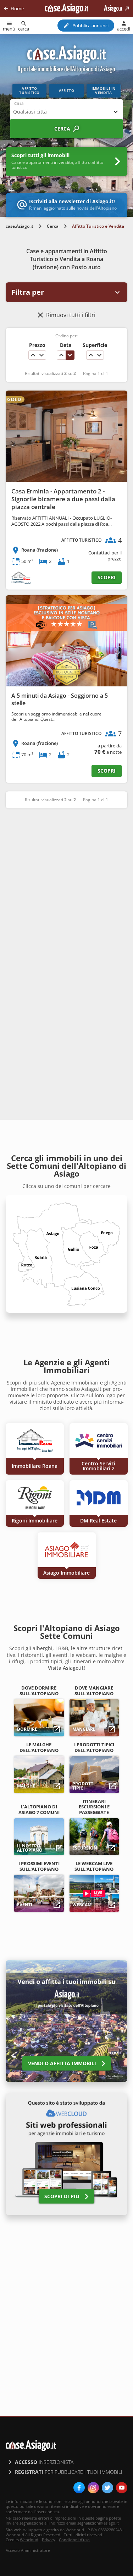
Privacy (49, 2540)
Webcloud (29, 2540)
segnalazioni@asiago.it (98, 2523)
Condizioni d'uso (74, 2540)
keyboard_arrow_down (41, 355)
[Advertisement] (66, 886)
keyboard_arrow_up (33, 355)
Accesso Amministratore (28, 2550)
